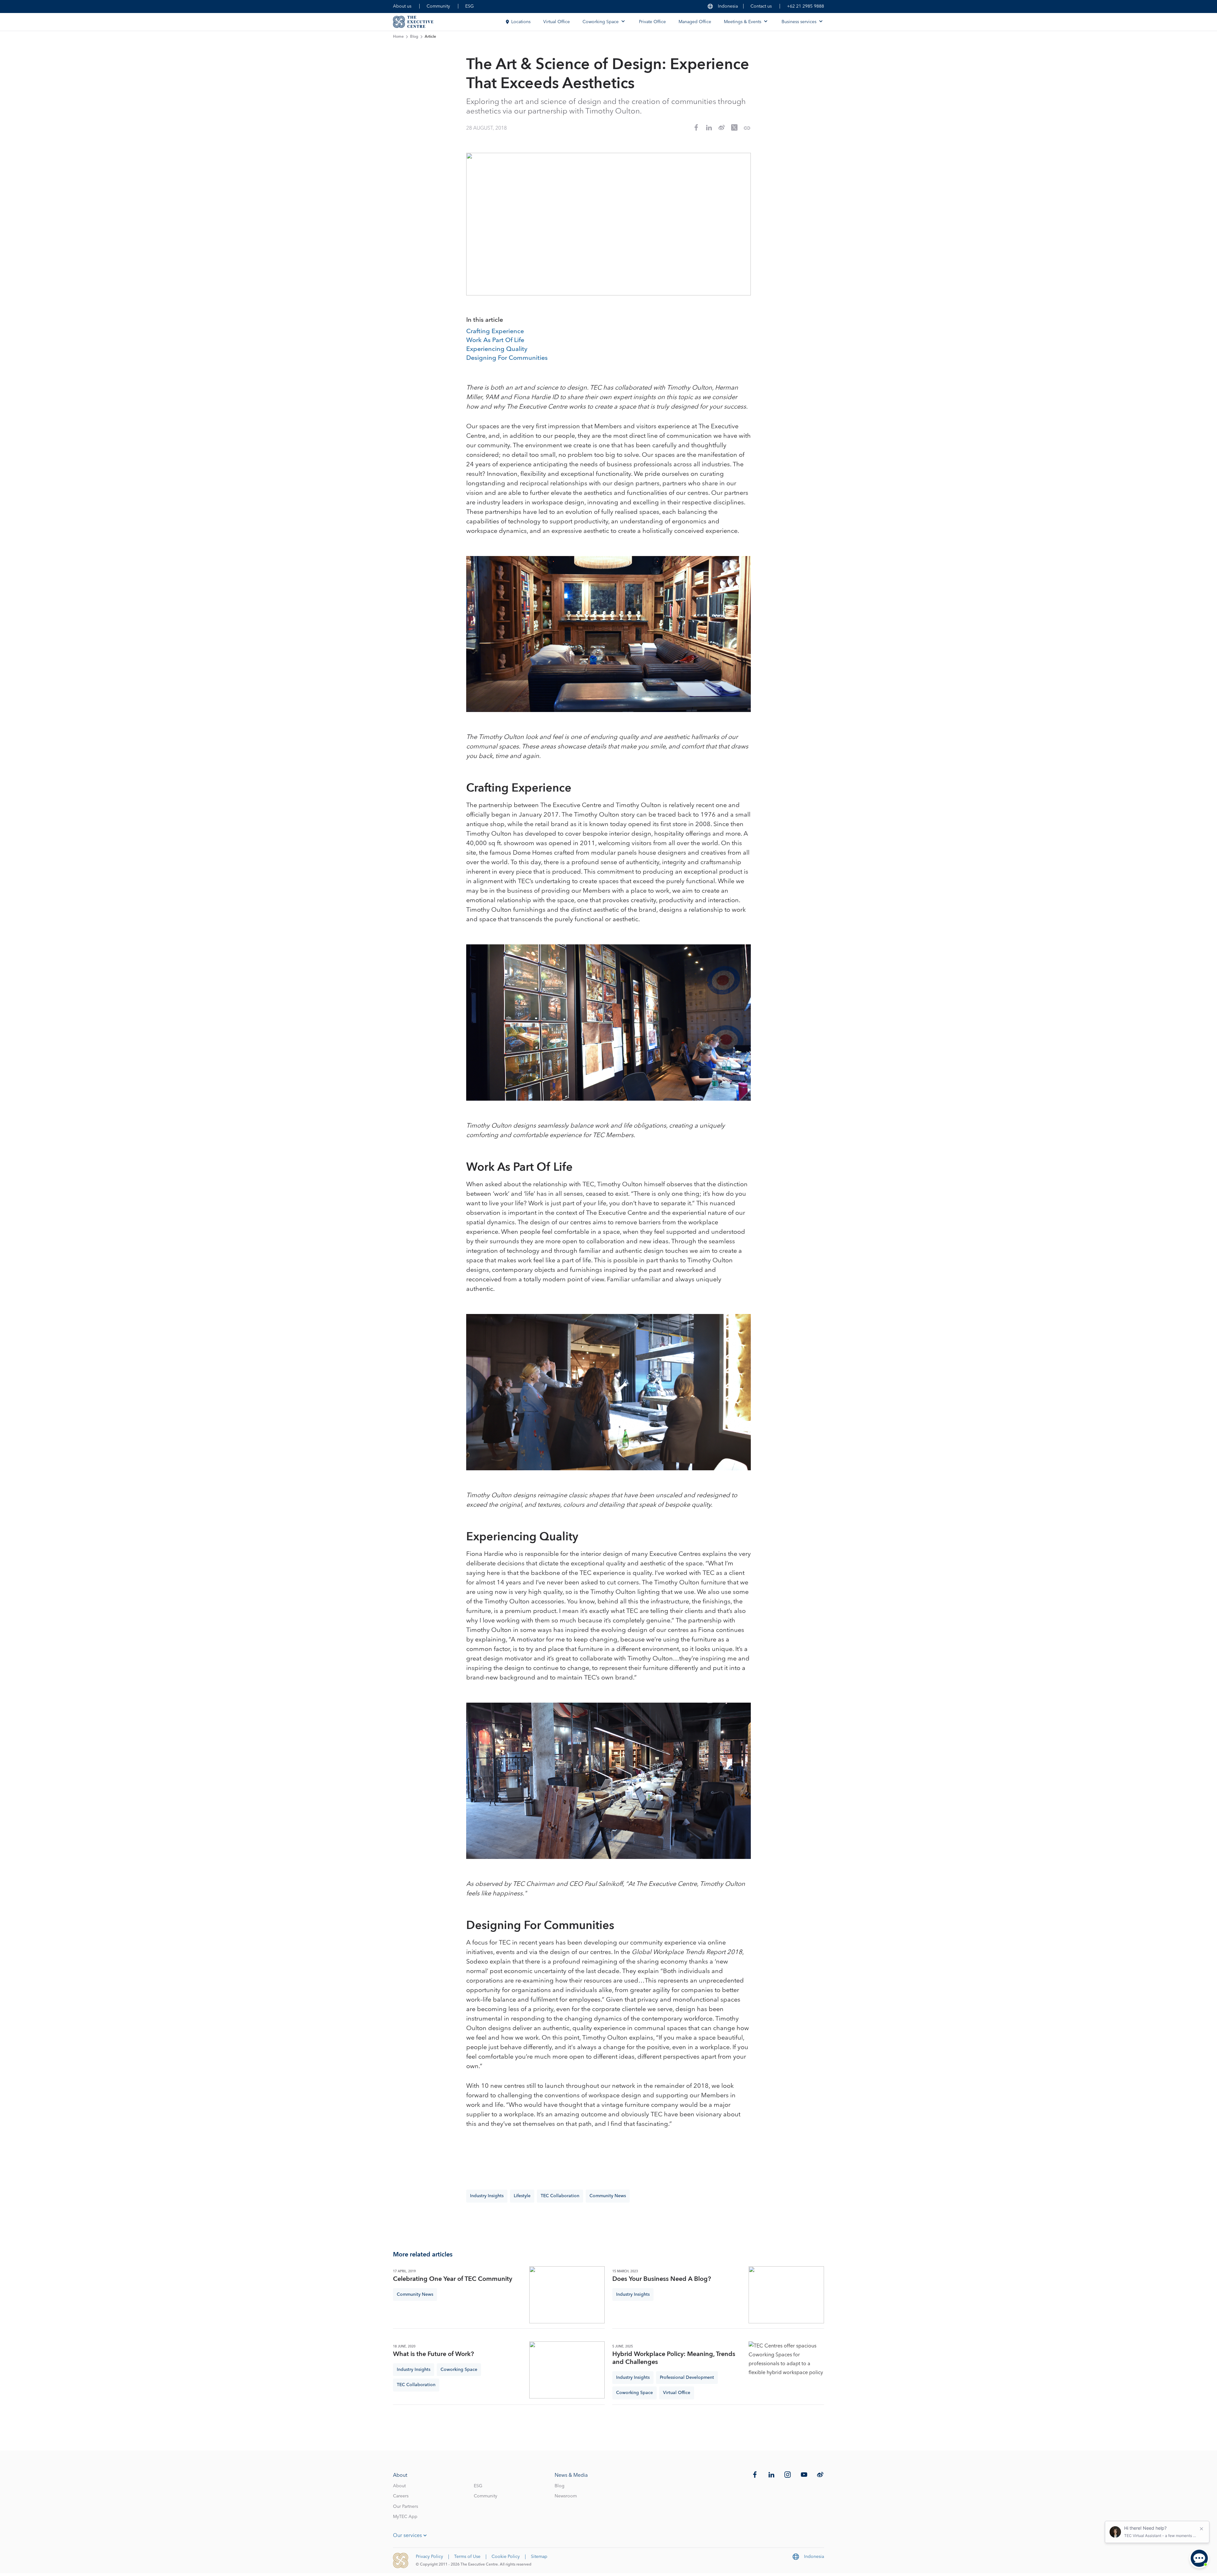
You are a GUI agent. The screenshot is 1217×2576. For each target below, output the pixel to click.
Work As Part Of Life (495, 340)
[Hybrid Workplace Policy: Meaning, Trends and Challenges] (786, 2370)
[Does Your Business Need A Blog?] (786, 2295)
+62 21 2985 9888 (805, 6)
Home (398, 37)
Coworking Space (459, 2370)
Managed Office (695, 22)
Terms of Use (467, 2557)
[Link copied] (747, 128)
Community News (608, 2196)
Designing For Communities (507, 358)
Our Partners (406, 2507)
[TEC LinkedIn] (771, 2475)
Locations (521, 22)
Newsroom (566, 2496)
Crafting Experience (495, 332)
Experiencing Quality (497, 349)
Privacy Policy (429, 2557)
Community (438, 6)
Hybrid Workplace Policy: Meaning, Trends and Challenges (674, 2358)
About (399, 2486)
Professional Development (687, 2378)
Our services (407, 2535)
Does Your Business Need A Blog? (662, 2279)
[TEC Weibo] (820, 2475)
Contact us (761, 6)
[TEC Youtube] (804, 2475)
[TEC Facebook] (755, 2475)
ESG (470, 6)
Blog (414, 37)
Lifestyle (522, 2196)
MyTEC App (405, 2517)
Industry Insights (487, 2196)
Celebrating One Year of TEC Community (453, 2279)
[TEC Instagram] (788, 2475)
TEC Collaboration (560, 2196)
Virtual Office (557, 22)
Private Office (652, 22)
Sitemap (539, 2557)
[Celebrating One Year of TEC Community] (567, 2295)
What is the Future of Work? (433, 2354)
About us (402, 6)
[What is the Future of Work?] (567, 2370)
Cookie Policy (506, 2557)
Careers (401, 2496)
